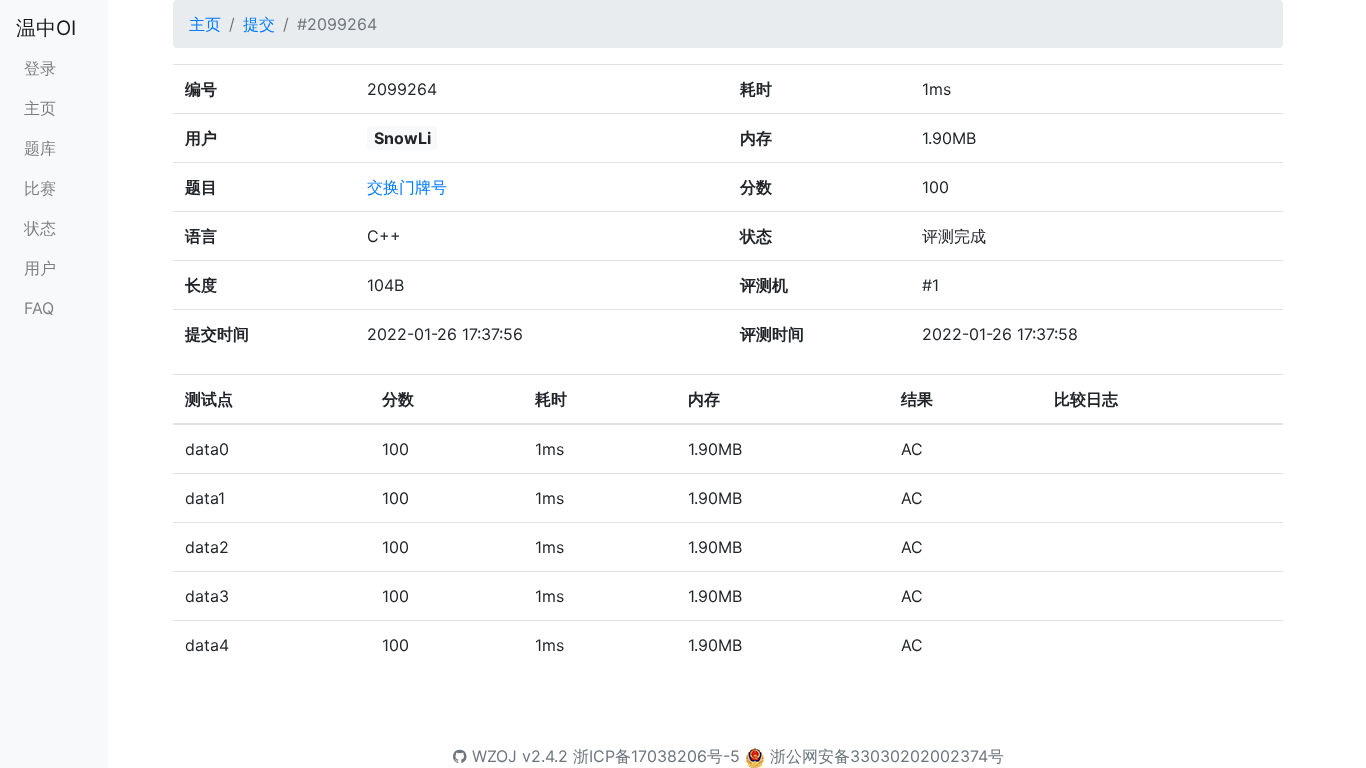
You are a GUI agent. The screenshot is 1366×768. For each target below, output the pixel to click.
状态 (40, 228)
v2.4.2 (545, 756)
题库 (40, 148)
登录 (40, 68)
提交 (259, 24)
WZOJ (492, 756)
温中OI (46, 28)
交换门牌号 (407, 187)
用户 (40, 268)
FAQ (39, 308)
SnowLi (402, 138)
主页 (40, 108)
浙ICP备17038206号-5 (656, 756)
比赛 (40, 188)
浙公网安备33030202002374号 (887, 756)
